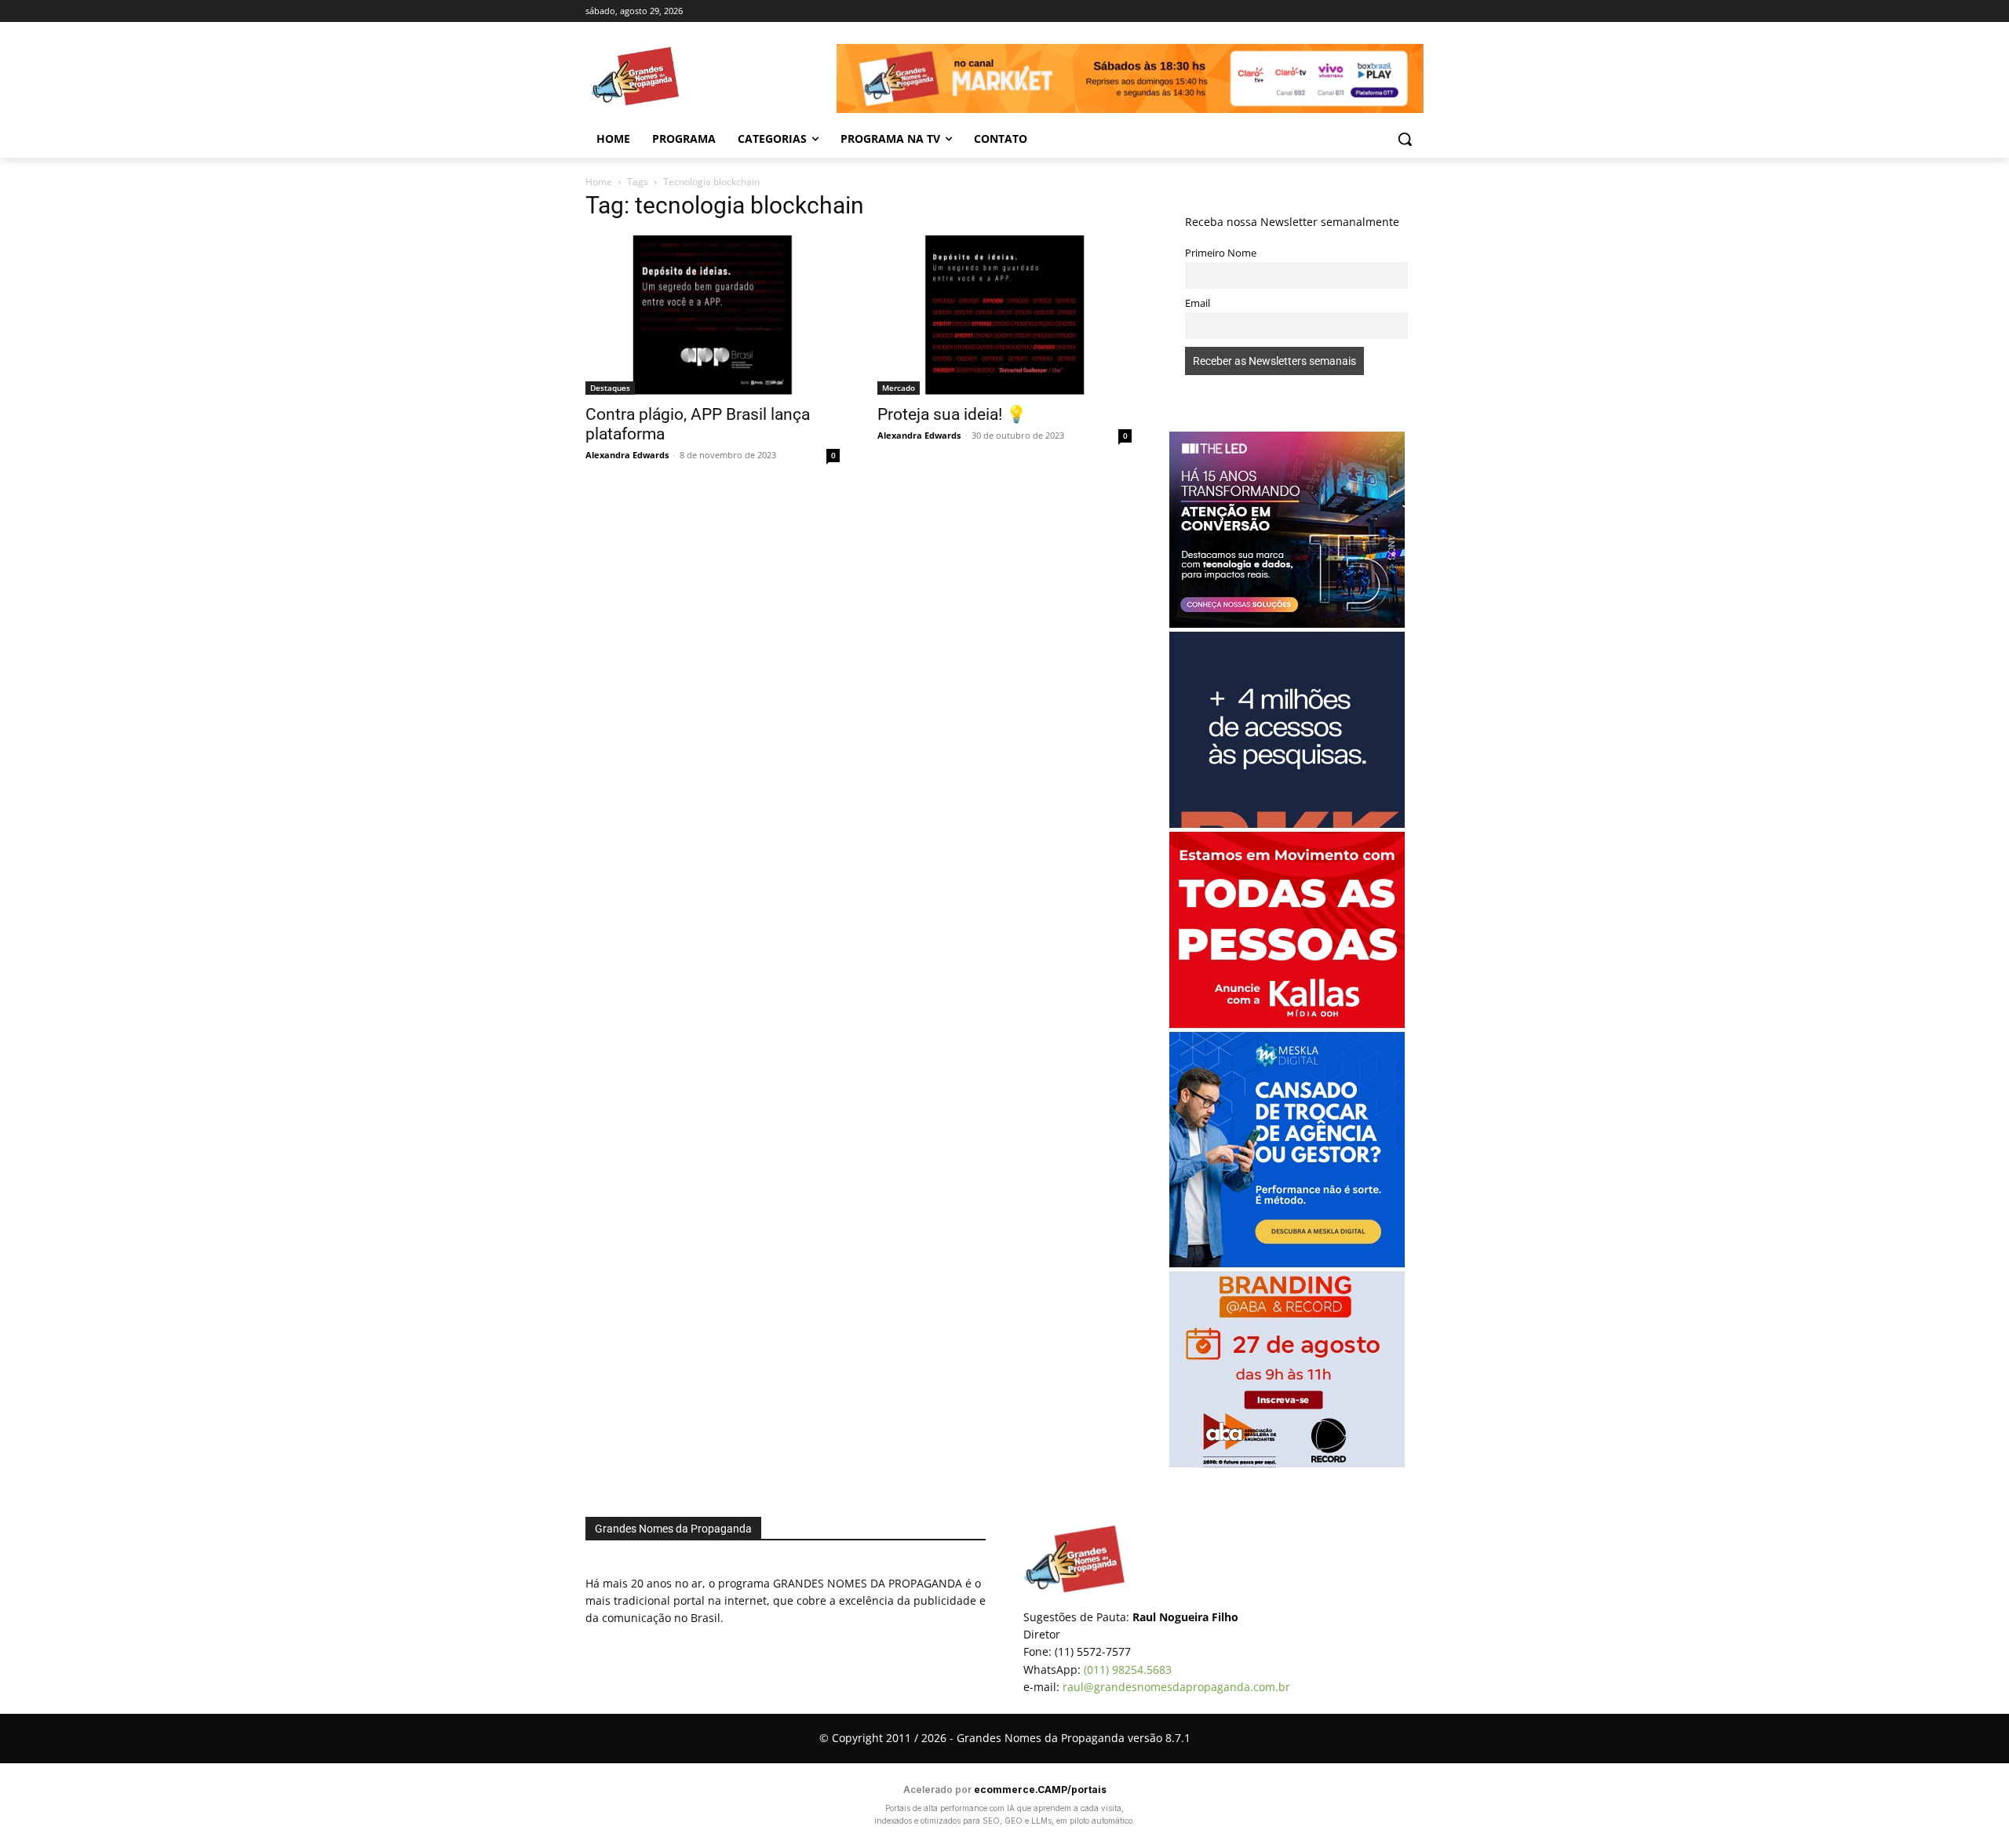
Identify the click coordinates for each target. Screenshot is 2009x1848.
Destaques (610, 388)
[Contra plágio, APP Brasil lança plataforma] (713, 315)
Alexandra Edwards (627, 455)
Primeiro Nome (1221, 253)
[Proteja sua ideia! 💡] (1004, 315)
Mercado (899, 388)
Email (1198, 303)
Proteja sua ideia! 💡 (952, 414)
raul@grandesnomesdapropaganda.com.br (1176, 1687)
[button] (1405, 139)
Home (599, 182)
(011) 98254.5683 (1128, 1669)
